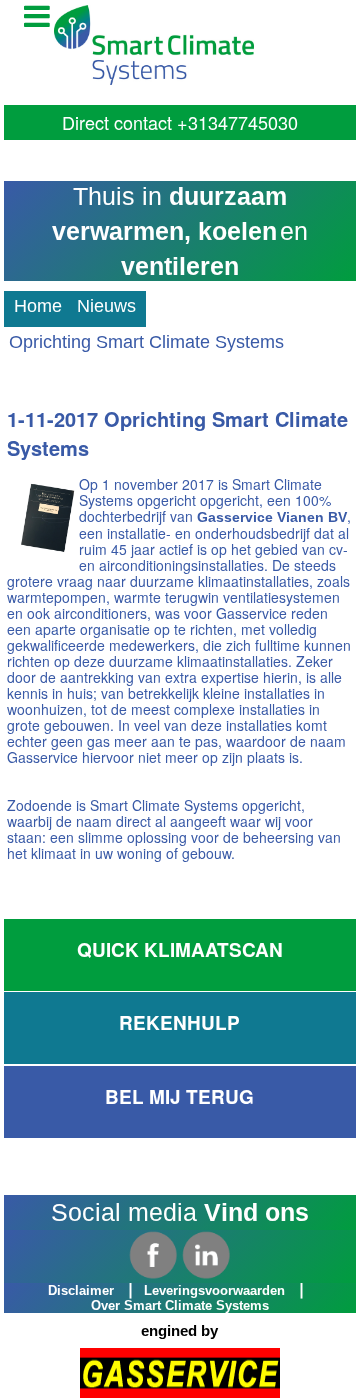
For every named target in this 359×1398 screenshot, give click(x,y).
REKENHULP (179, 1022)
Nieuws (106, 306)
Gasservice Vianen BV (272, 517)
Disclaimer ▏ (94, 1291)
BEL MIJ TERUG (179, 1096)
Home (38, 306)
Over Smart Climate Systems (180, 1306)
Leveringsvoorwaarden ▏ (227, 1291)
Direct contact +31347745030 (180, 122)
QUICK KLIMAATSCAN (180, 949)
